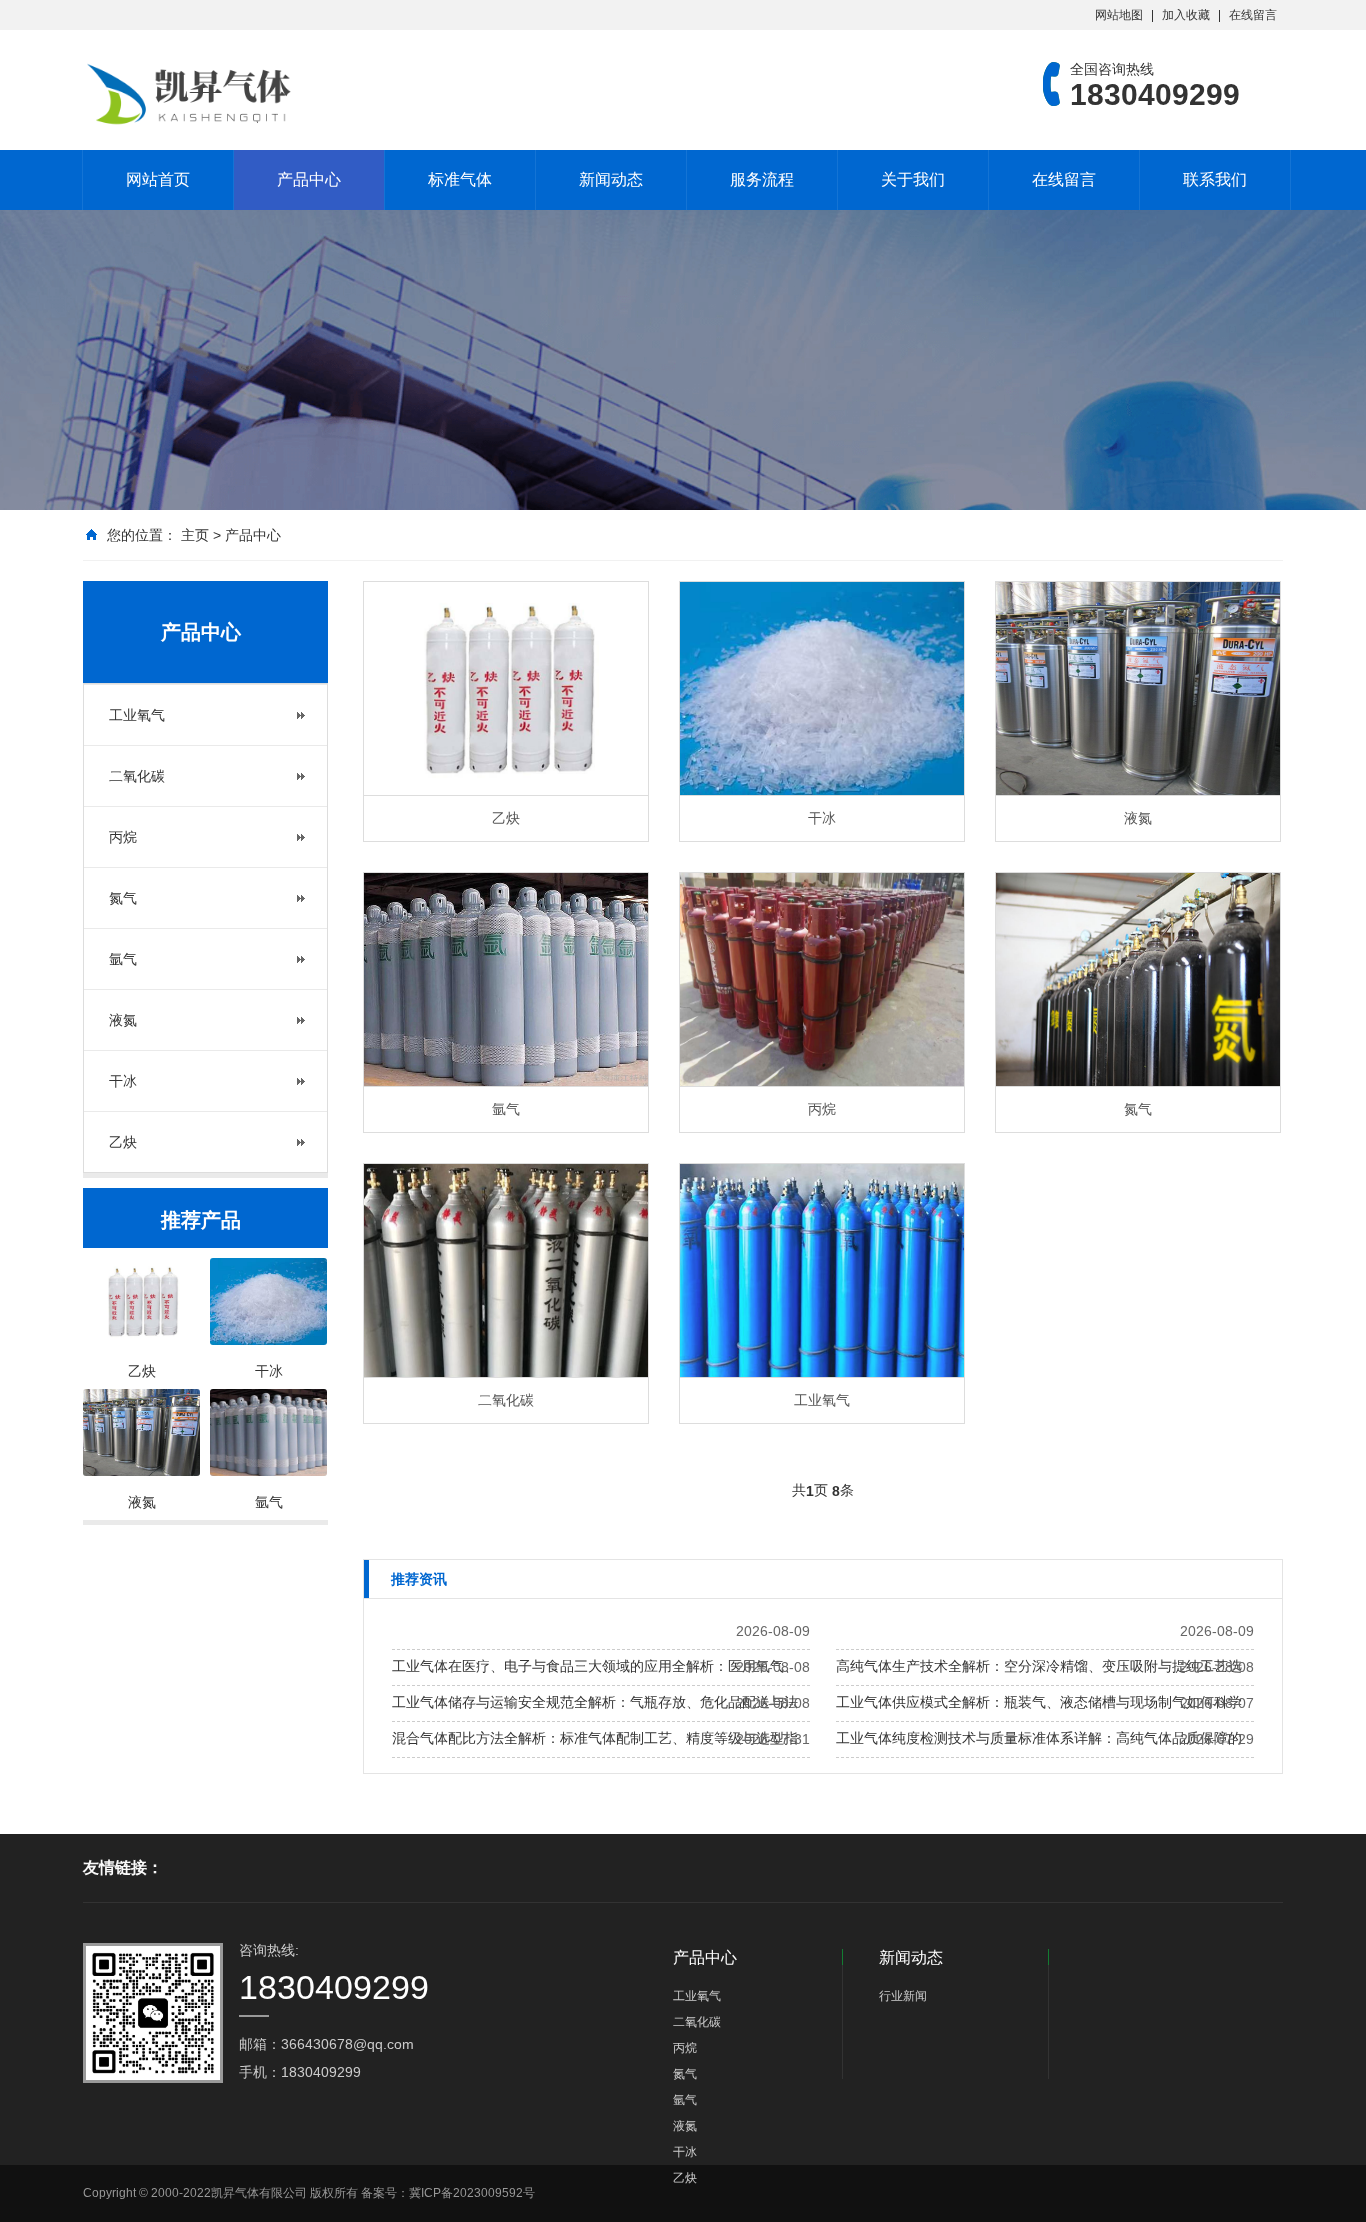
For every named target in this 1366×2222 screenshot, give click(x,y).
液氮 (123, 1020)
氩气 (123, 959)
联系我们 (1215, 179)
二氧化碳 (137, 776)
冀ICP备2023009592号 (472, 2193)
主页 (195, 535)
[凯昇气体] (193, 94)
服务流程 (762, 179)
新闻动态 (611, 179)
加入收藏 (1186, 15)
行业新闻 (903, 1996)
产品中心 (309, 179)
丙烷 (123, 837)
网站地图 (1119, 15)
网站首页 (158, 179)
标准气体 (460, 179)
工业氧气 (137, 715)
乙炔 (123, 1142)
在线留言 (1253, 15)
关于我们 (913, 179)
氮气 (123, 898)
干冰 (123, 1081)
